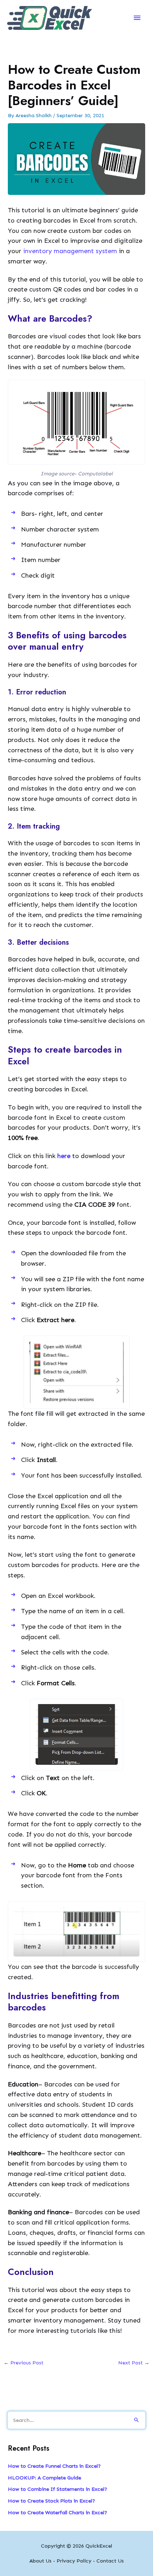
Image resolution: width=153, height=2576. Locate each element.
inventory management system (70, 251)
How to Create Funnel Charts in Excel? (54, 2466)
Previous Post (23, 2363)
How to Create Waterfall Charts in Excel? (57, 2512)
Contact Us (110, 2561)
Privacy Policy (74, 2561)
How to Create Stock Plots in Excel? (51, 2501)
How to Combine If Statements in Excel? (57, 2489)
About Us (41, 2561)
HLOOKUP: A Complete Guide (44, 2478)
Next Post (134, 2363)
